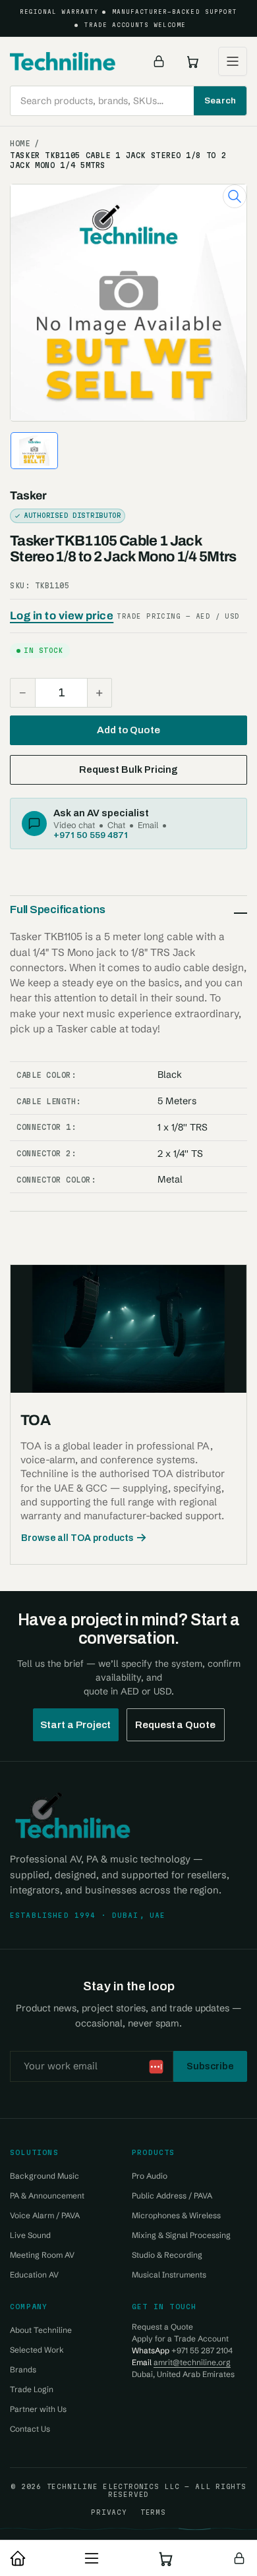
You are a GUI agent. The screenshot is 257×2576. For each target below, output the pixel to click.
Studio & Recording (167, 2255)
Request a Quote (175, 1725)
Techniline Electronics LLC (113, 2486)
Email (148, 825)
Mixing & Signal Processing (181, 2235)
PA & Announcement (47, 2196)
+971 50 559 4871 (91, 835)
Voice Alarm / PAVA (45, 2215)
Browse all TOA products (77, 1538)
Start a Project (76, 1725)
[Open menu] (233, 61)
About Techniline (41, 2330)
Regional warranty (59, 12)
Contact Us (30, 2429)
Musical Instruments (169, 2275)
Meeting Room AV (42, 2255)
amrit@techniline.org (192, 2362)
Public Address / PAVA (172, 2196)
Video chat (74, 825)
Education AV (34, 2275)
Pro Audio (150, 2176)
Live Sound (30, 2235)
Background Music (44, 2176)
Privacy (109, 2512)
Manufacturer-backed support (175, 12)
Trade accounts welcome (135, 25)
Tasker (28, 496)
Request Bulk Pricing (128, 770)
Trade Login (32, 2389)
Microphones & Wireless (176, 2215)
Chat (116, 825)
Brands (23, 2369)
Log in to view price (62, 616)
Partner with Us (38, 2409)
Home (20, 144)
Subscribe (210, 2066)
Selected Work (37, 2350)
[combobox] (128, 101)
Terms (153, 2512)
